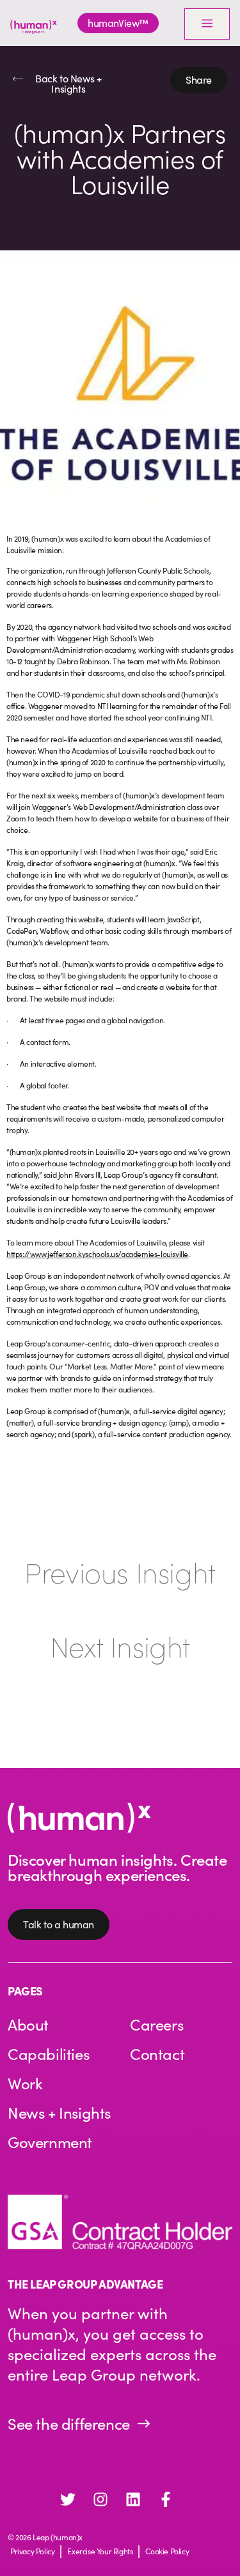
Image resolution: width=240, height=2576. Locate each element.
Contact (157, 2054)
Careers (156, 2024)
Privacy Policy (32, 2551)
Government (50, 2142)
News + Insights (59, 2112)
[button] (199, 80)
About (28, 2024)
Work (25, 2083)
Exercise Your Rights (100, 2551)
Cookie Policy (167, 2551)
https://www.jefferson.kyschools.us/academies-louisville (97, 1254)
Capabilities (48, 2054)
